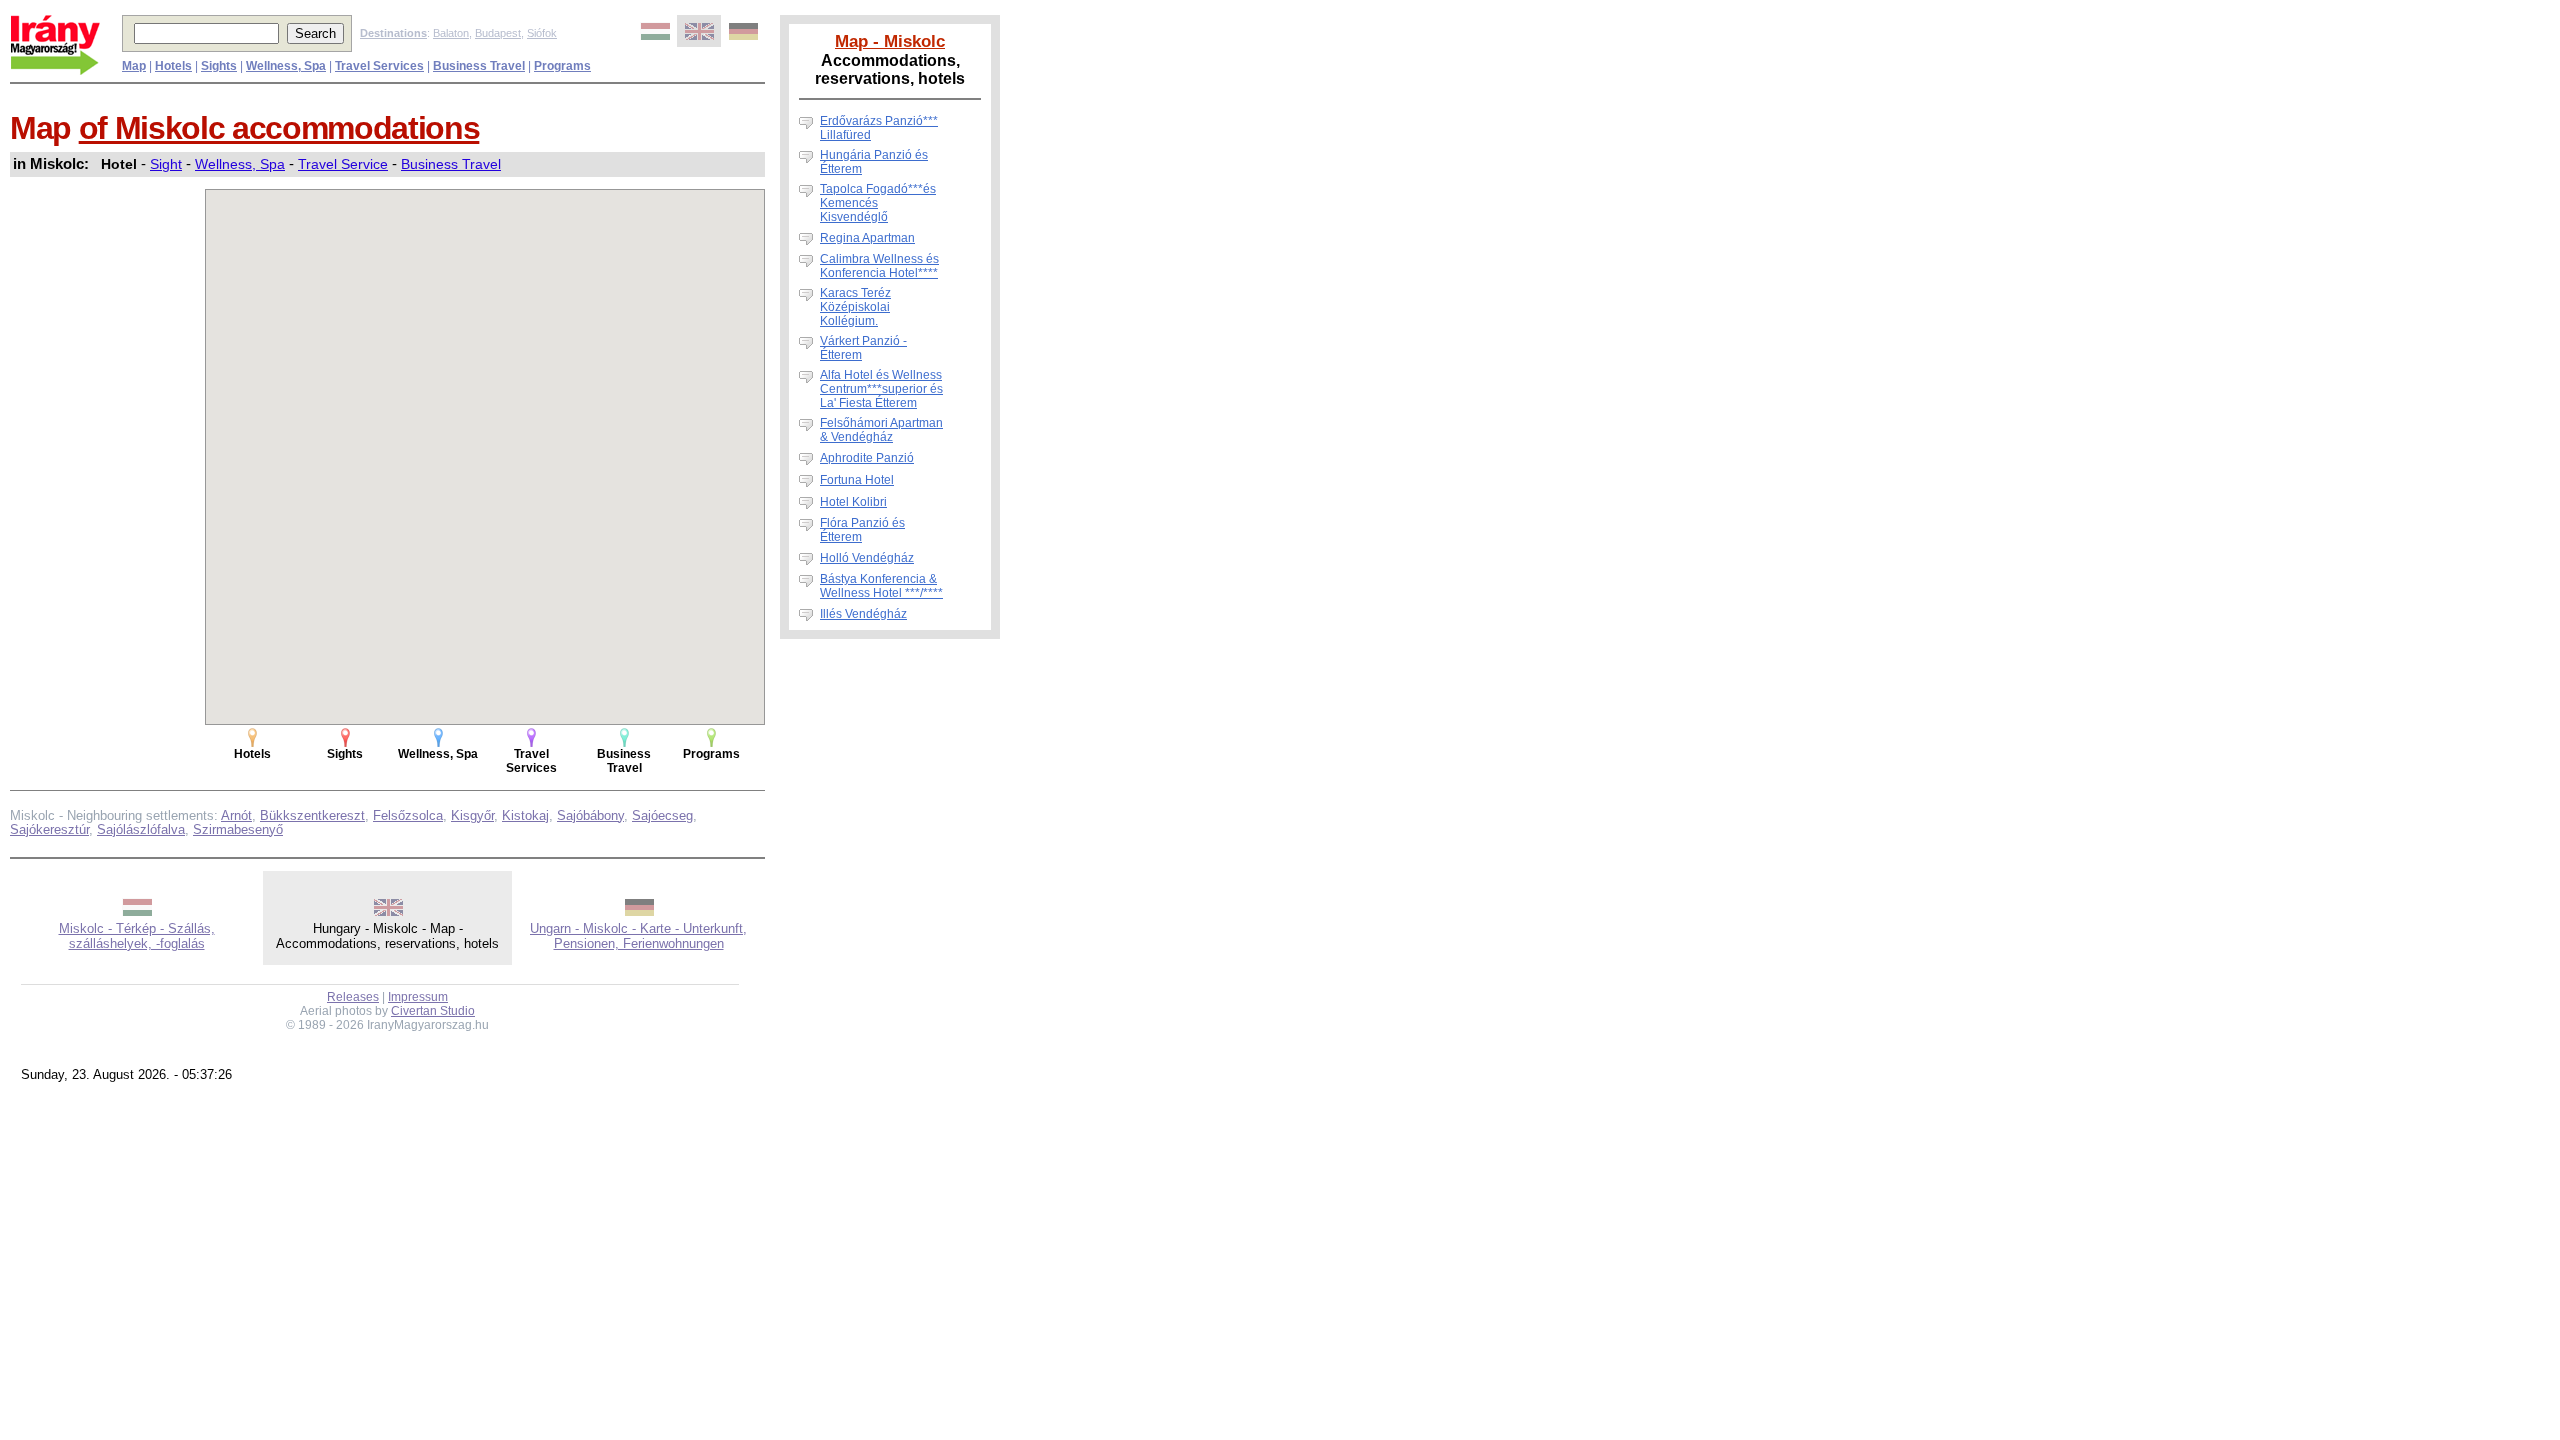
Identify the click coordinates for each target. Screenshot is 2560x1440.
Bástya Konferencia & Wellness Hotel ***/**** (881, 586)
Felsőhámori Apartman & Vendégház (881, 430)
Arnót (236, 815)
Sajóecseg (662, 815)
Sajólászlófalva (141, 829)
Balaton (451, 33)
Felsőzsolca (408, 815)
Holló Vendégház (867, 558)
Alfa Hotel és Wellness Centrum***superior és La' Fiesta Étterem (881, 389)
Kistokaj (525, 815)
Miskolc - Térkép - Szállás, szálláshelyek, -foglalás (137, 936)
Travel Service (343, 164)
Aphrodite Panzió (867, 458)
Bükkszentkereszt (312, 815)
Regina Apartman (867, 238)
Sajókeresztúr (49, 829)
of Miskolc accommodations (279, 128)
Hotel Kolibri (853, 502)
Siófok (542, 33)
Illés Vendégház (863, 614)
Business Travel (451, 164)
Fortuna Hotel (857, 480)
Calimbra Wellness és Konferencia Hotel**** (879, 266)
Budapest (498, 33)
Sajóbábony (590, 815)
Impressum (418, 997)
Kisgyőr (472, 815)
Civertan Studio (433, 1011)
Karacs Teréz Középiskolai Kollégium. (855, 307)
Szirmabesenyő (238, 829)
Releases (353, 997)
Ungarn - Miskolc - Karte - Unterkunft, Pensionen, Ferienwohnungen (638, 936)
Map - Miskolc (890, 41)
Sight (166, 164)
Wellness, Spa (240, 164)
